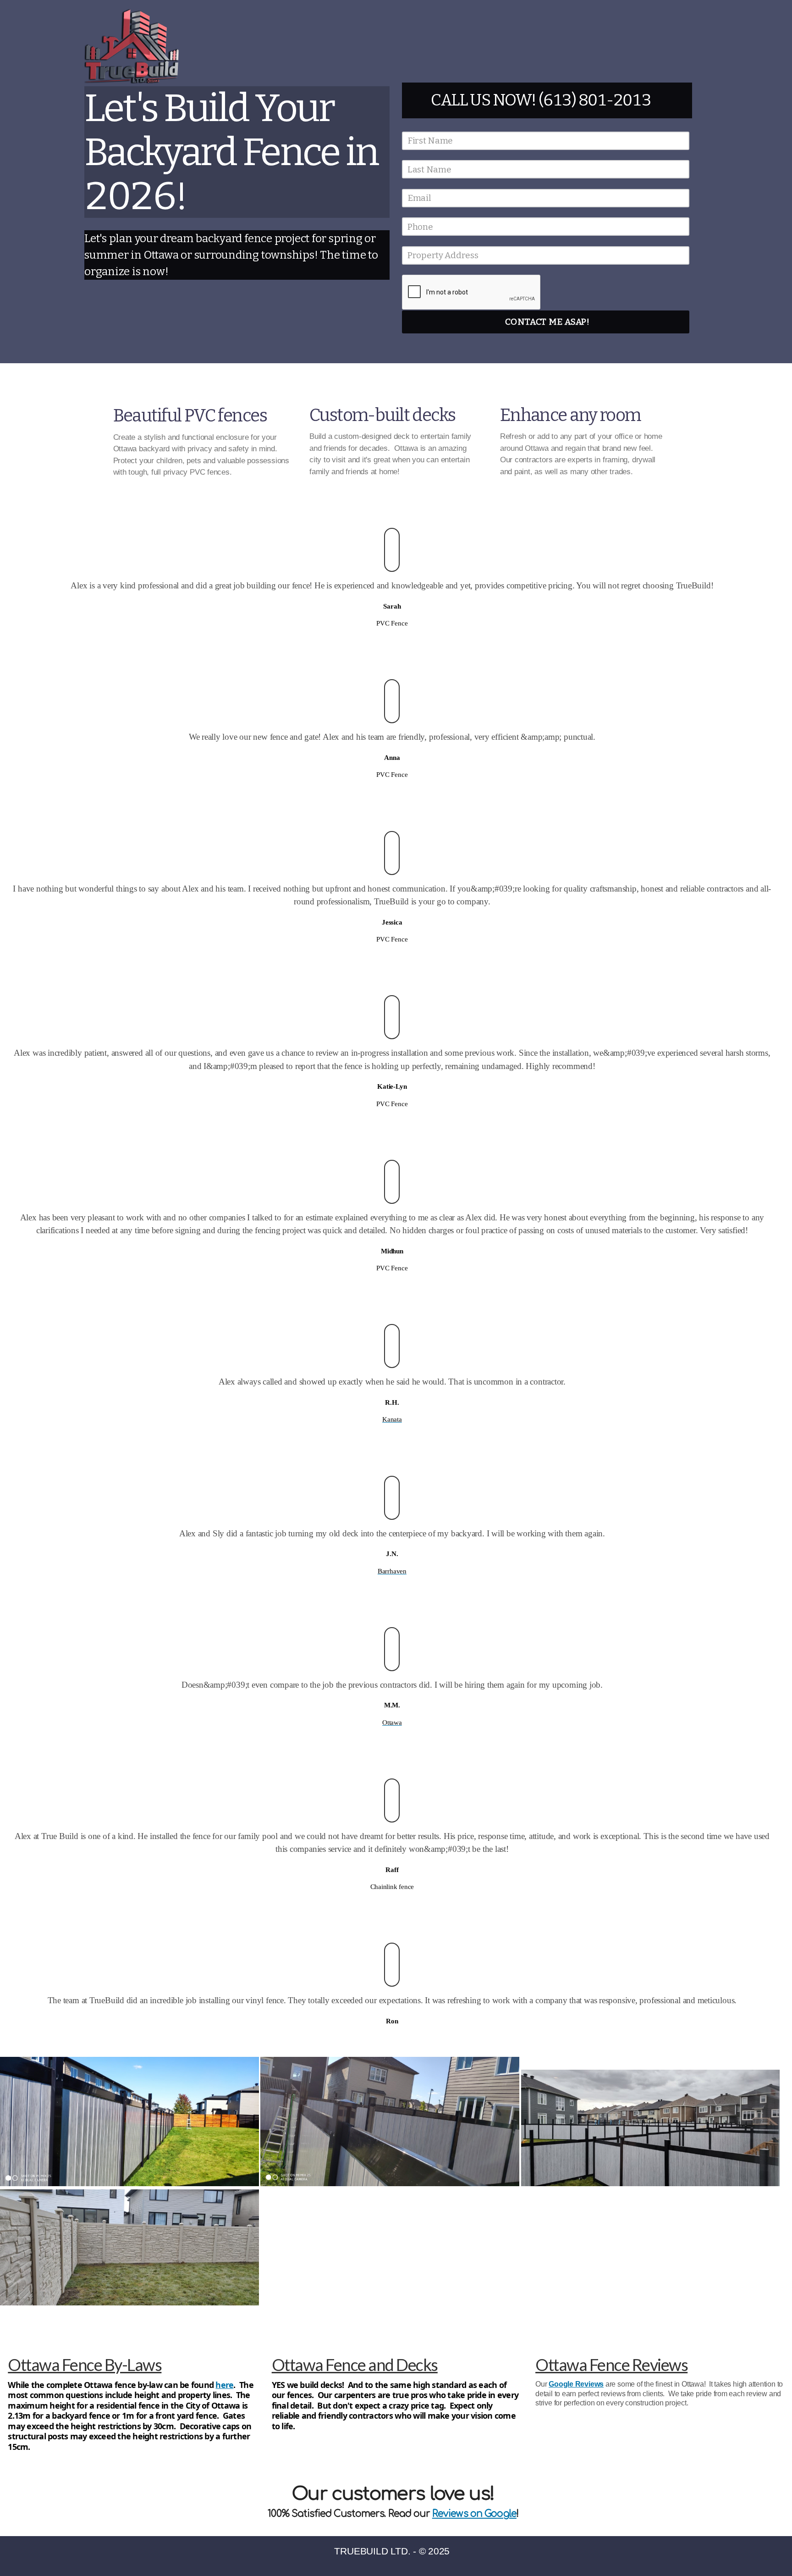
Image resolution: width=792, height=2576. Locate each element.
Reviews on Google (474, 2514)
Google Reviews (576, 2384)
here (224, 2385)
